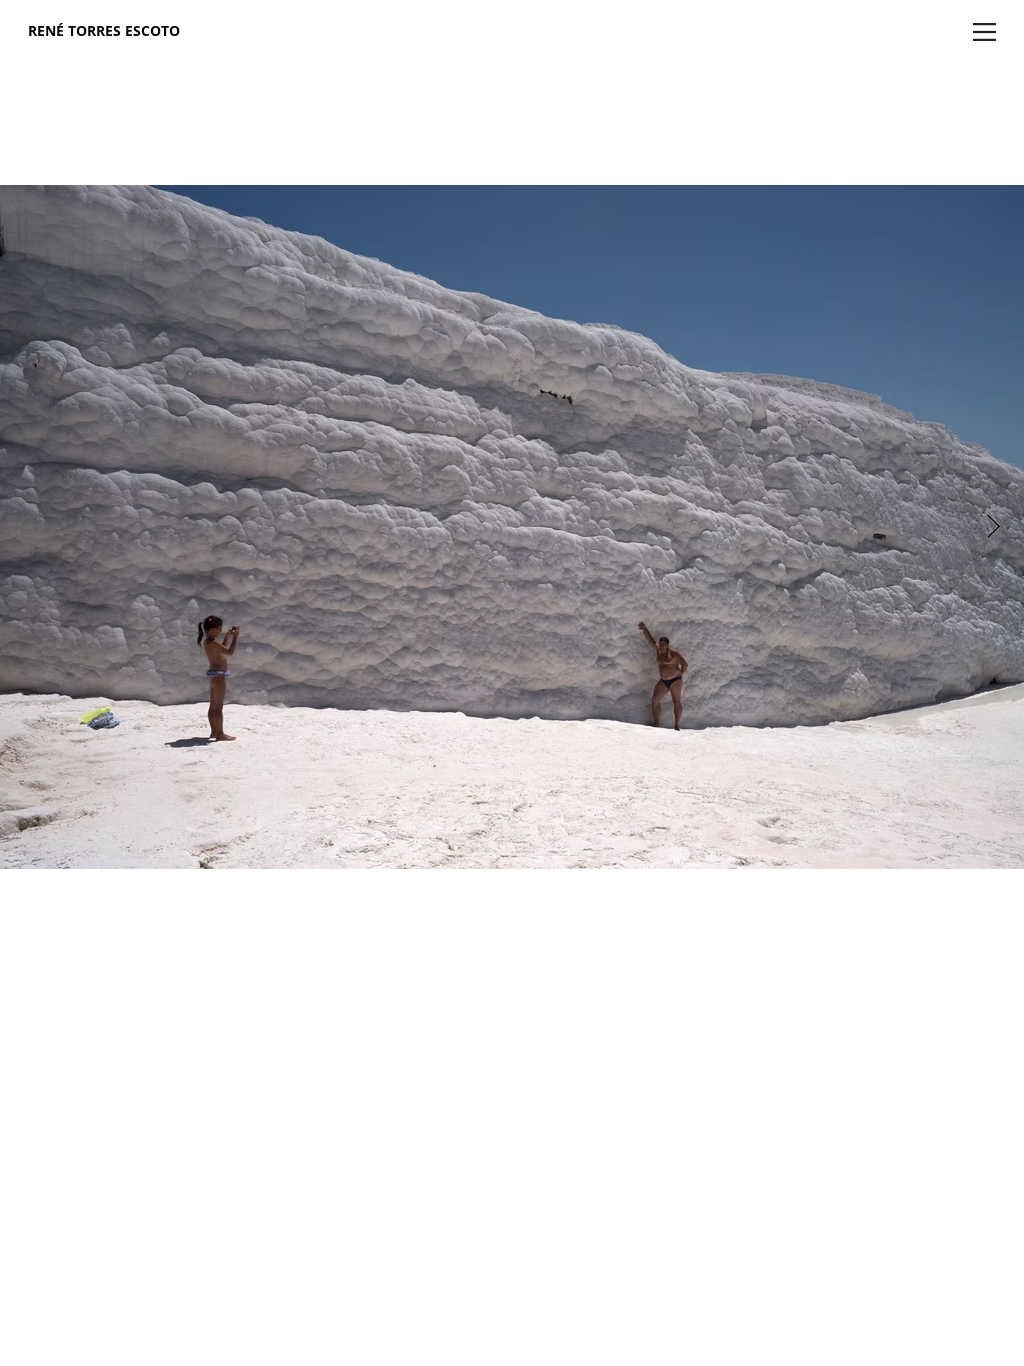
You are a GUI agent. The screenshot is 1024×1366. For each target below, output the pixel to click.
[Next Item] (993, 526)
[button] (984, 32)
